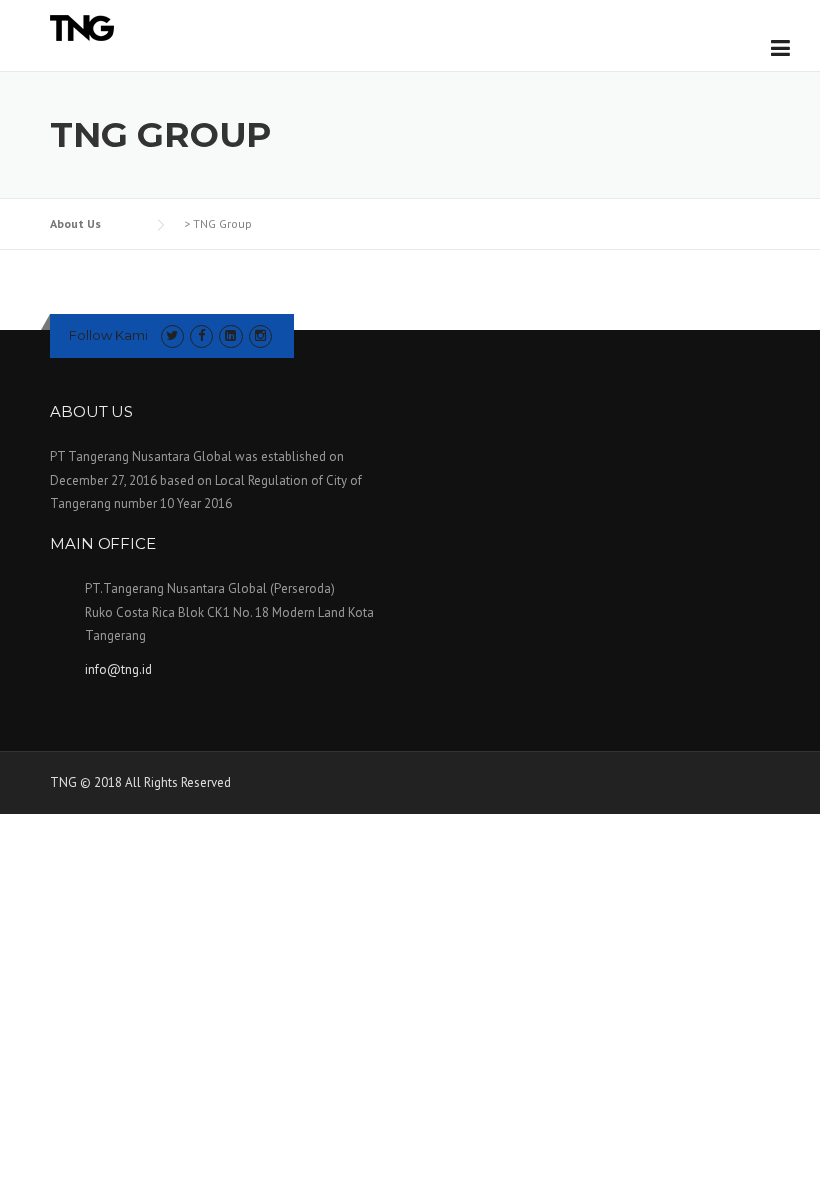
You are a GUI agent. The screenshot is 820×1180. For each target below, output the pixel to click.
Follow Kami (108, 335)
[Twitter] (172, 335)
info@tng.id (118, 669)
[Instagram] (260, 335)
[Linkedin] (230, 335)
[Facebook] (201, 335)
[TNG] (82, 27)
